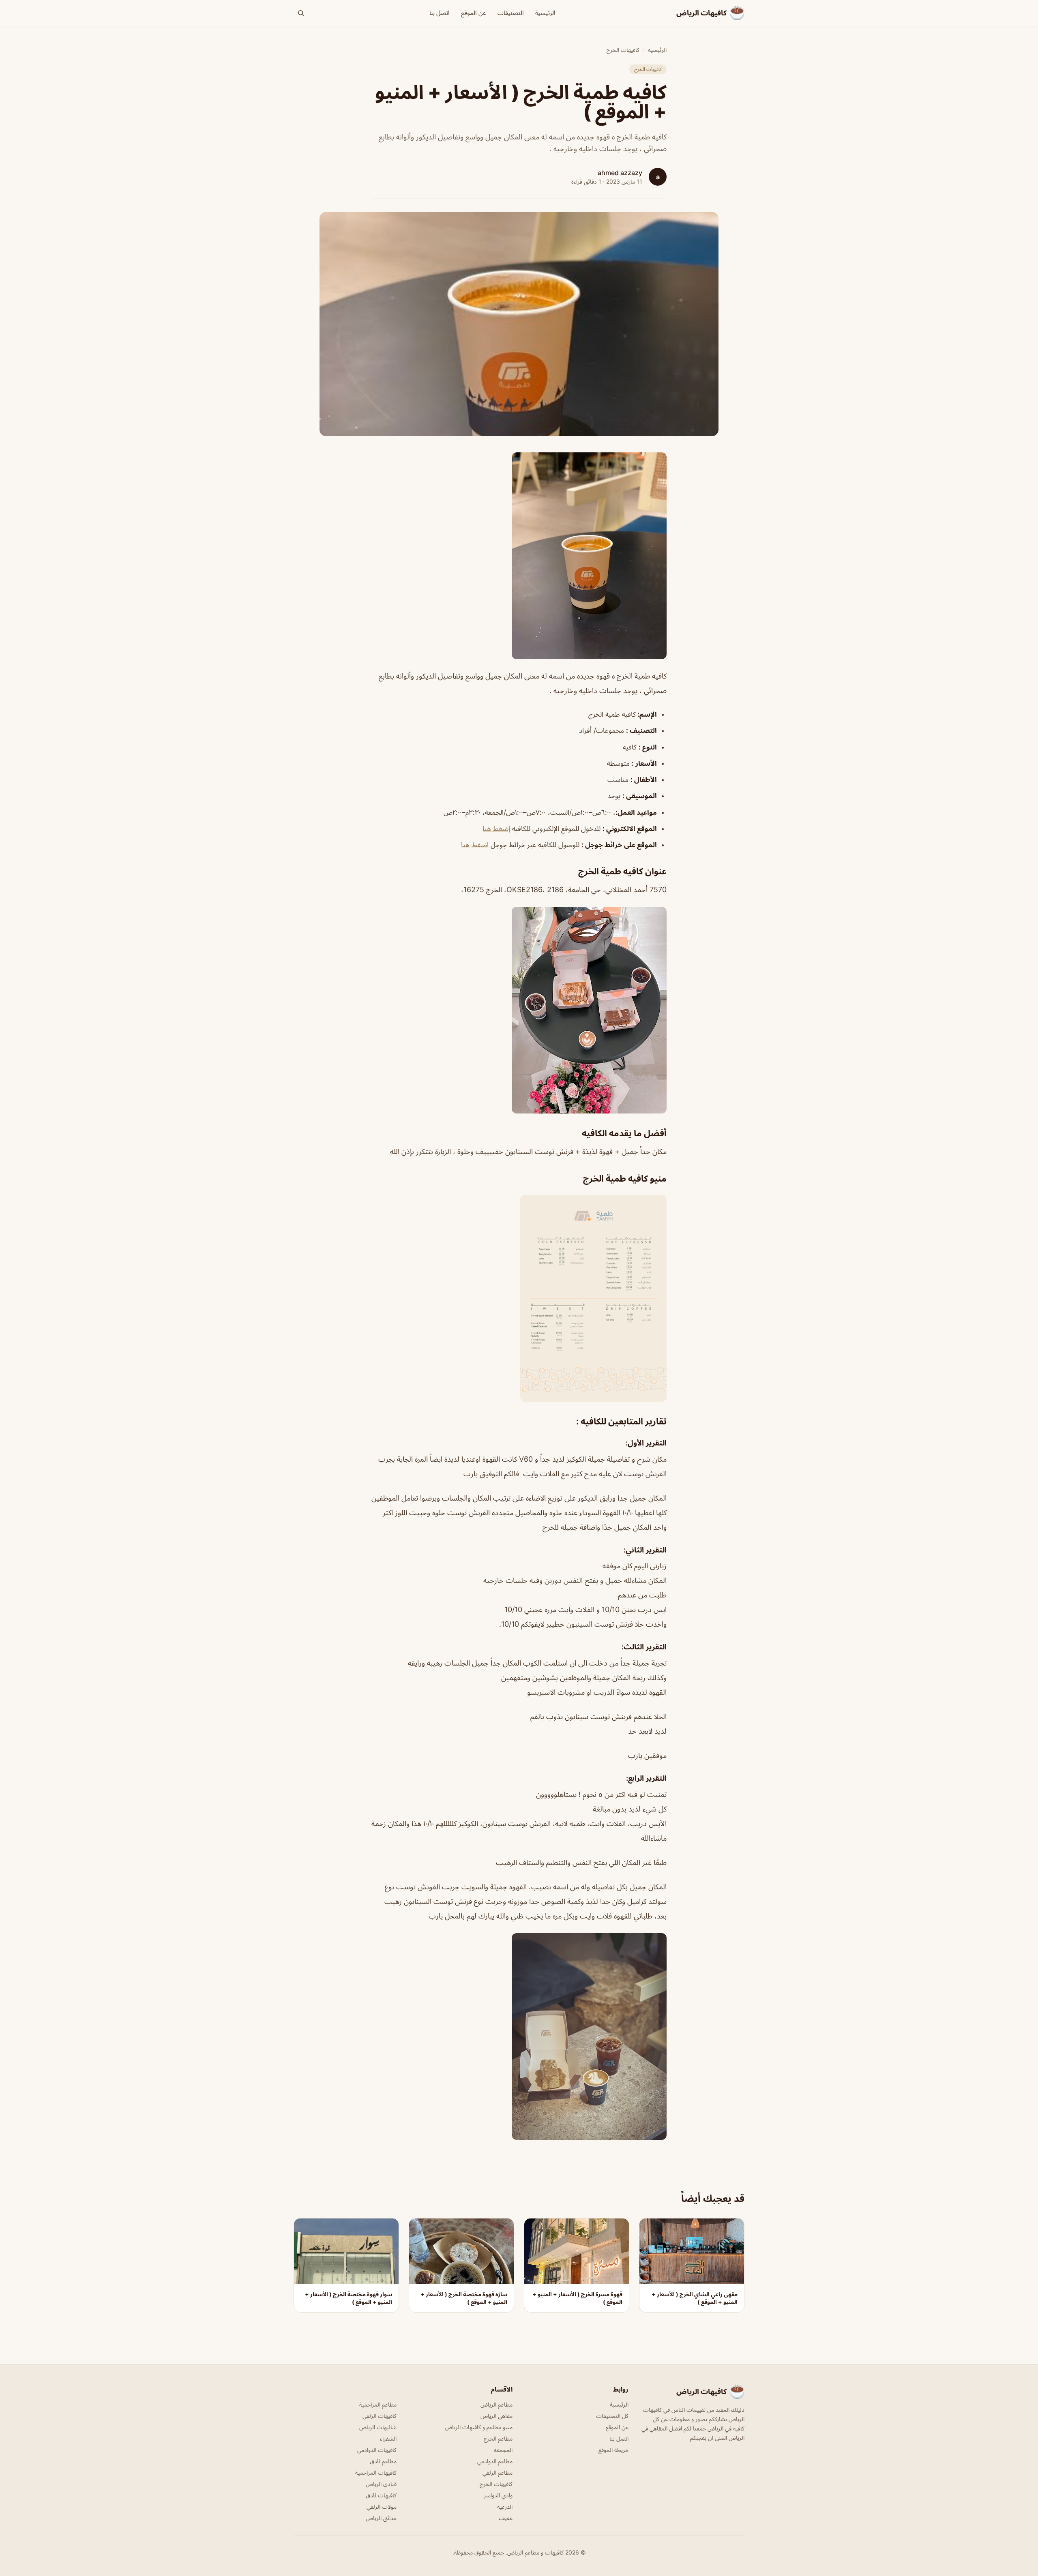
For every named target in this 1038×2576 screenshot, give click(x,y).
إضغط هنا (496, 829)
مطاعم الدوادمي (495, 2461)
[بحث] (301, 13)
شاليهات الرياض (378, 2427)
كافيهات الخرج (623, 50)
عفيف (506, 2518)
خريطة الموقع (613, 2450)
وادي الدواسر (498, 2495)
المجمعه (503, 2450)
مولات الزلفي (382, 2506)
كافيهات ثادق (381, 2495)
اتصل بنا (440, 13)
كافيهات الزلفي (380, 2416)
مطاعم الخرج (498, 2438)
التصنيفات (511, 13)
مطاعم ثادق (383, 2461)
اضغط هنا (475, 845)
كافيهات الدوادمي (377, 2450)
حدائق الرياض (381, 2518)
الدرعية (505, 2506)
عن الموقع (474, 13)
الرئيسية (545, 13)
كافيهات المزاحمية (376, 2472)
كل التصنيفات (612, 2416)
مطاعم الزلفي (498, 2472)
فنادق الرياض (381, 2484)
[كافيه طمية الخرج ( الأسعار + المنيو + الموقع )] (519, 556)
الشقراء (388, 2438)
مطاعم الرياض (496, 2404)
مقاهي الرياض (496, 2416)
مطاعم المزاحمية (378, 2404)
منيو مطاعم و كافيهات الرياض (479, 2427)
